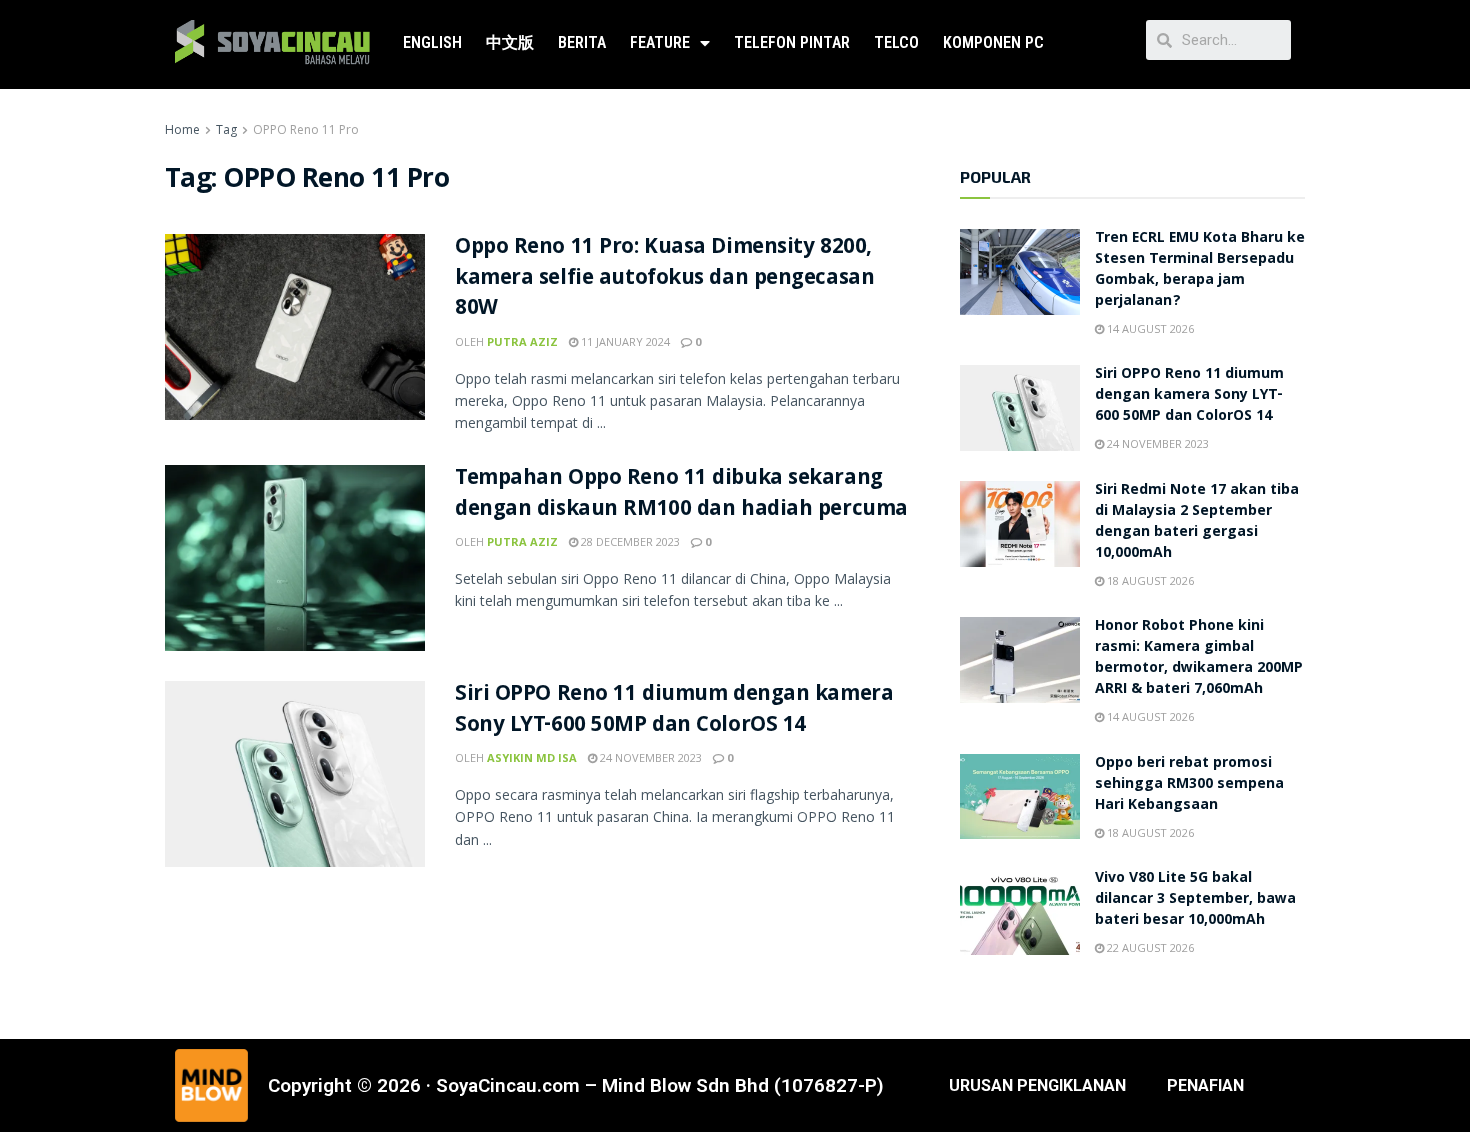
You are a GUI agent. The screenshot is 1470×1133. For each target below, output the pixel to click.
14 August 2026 (1149, 328)
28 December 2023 (629, 541)
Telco (896, 42)
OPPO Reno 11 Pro (306, 129)
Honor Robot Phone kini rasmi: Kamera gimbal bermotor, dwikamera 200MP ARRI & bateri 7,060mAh (1199, 658)
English (432, 42)
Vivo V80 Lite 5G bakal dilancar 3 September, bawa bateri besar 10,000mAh (1195, 900)
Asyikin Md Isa (532, 757)
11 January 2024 (624, 341)
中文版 (510, 42)
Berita (582, 42)
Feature (660, 42)
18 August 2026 (1149, 580)
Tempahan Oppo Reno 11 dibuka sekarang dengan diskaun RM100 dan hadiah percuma (681, 495)
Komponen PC (993, 42)
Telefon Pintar (792, 42)
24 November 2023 (649, 757)
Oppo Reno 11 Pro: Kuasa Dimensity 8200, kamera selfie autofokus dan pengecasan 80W (664, 279)
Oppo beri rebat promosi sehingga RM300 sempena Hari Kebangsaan (1189, 785)
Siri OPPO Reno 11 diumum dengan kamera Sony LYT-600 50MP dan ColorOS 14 (674, 711)
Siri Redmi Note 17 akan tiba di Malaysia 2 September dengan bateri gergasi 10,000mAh (1197, 522)
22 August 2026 (1149, 947)
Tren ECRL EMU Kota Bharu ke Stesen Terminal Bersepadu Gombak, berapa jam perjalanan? (1200, 270)
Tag (226, 129)
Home (182, 129)
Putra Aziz (522, 341)
